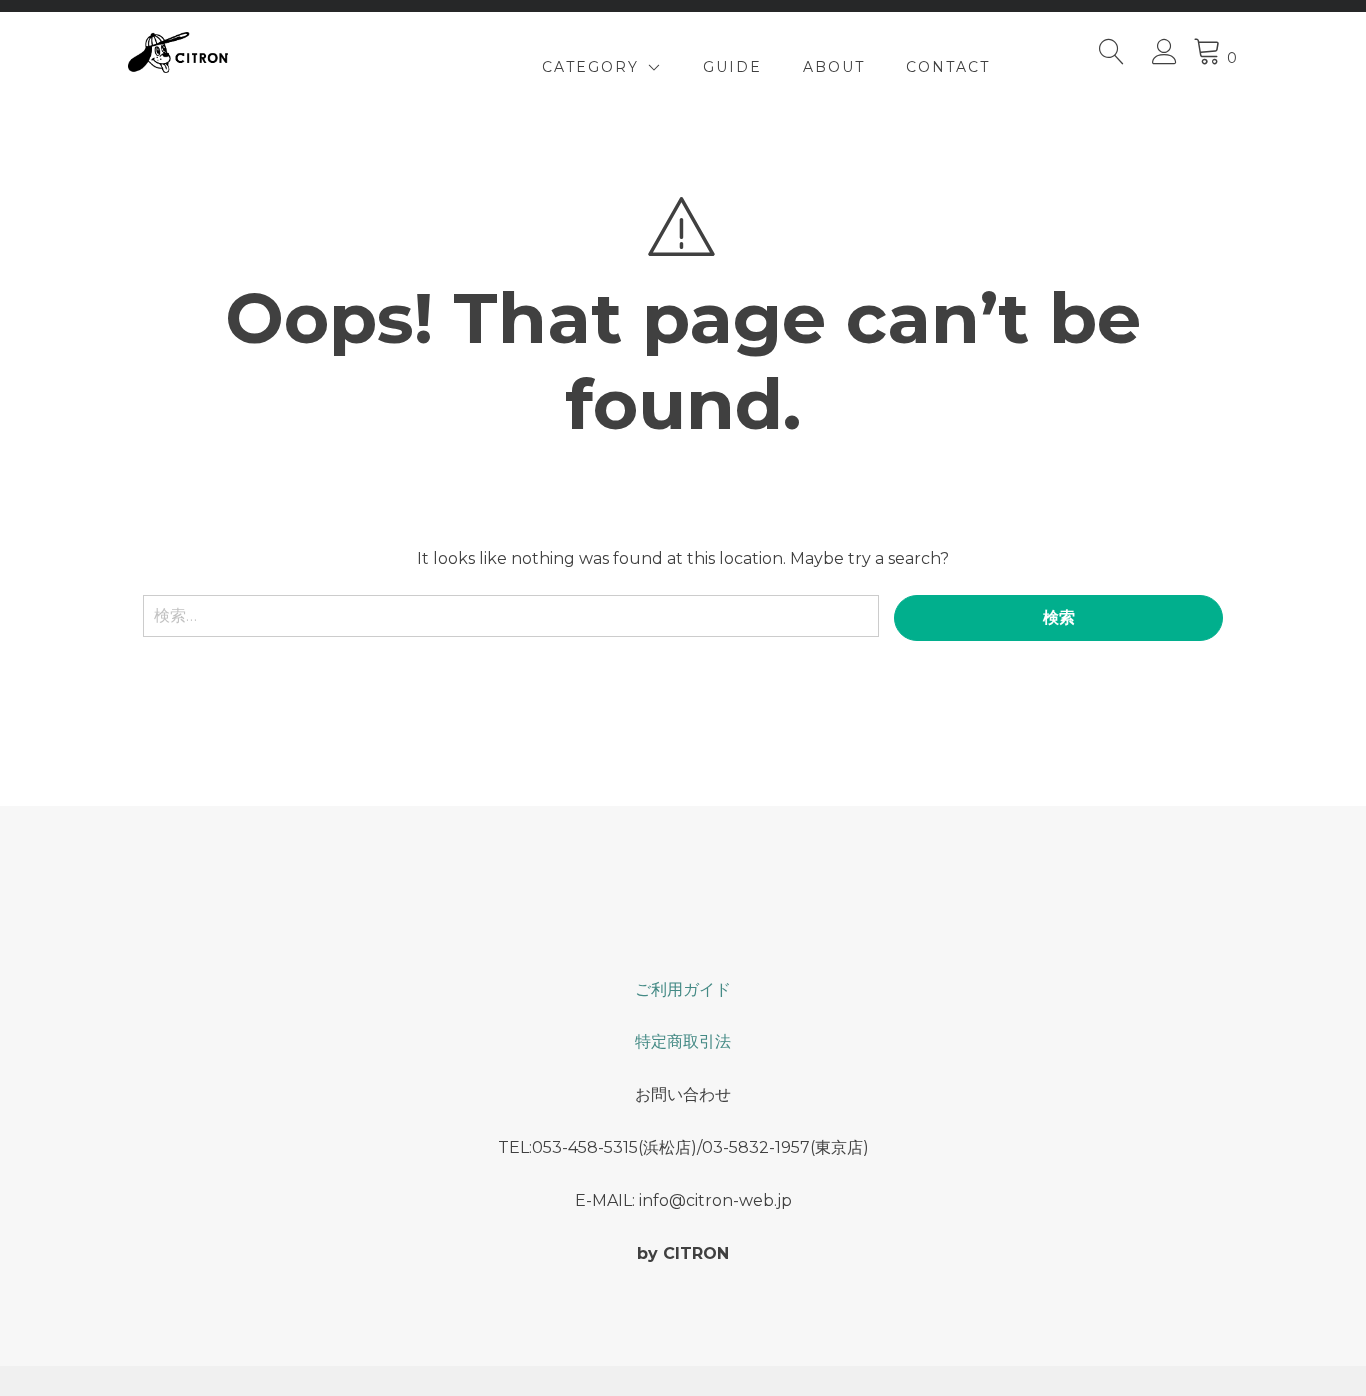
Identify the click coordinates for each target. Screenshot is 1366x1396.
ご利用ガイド (683, 989)
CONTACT (948, 67)
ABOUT (834, 67)
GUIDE (732, 67)
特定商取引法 (683, 1041)
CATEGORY (590, 67)
